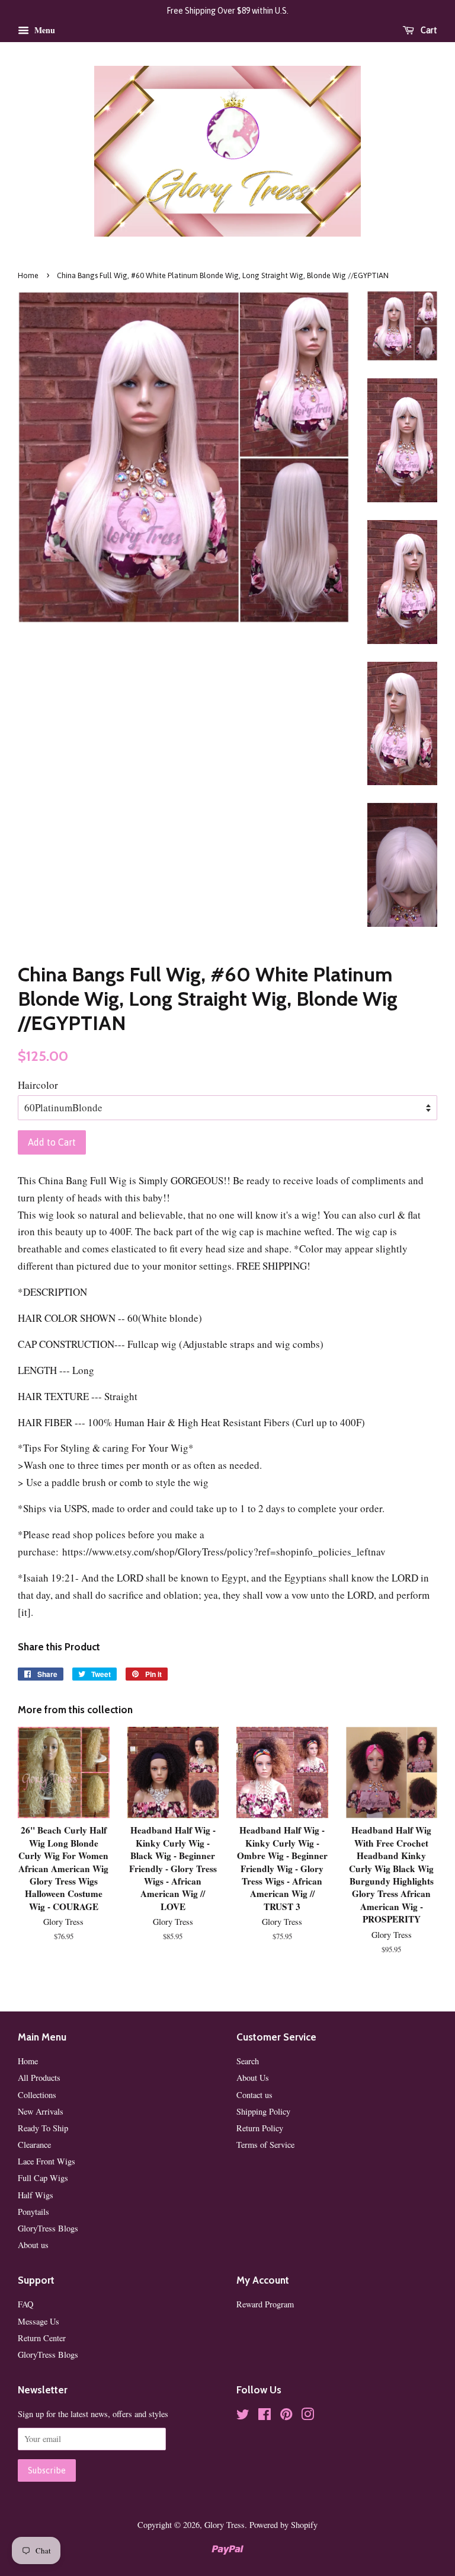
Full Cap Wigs (43, 2178)
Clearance (34, 2145)
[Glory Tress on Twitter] (243, 2416)
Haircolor (38, 1085)
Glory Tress (225, 2525)
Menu (44, 30)
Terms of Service (265, 2145)
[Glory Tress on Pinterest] (286, 2416)
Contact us (254, 2095)
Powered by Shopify (283, 2525)
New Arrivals (41, 2111)
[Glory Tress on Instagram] (307, 2416)
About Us (253, 2078)
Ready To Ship (43, 2128)
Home (28, 275)
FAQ (25, 2304)
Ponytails (33, 2212)
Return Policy (260, 2128)
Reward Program (265, 2304)
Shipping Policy (263, 2111)
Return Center (42, 2338)
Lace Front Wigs (47, 2161)
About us (33, 2245)
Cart (428, 30)
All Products (39, 2078)
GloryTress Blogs (48, 2228)
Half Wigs (36, 2195)
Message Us (39, 2321)
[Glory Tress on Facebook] (265, 2416)
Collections (37, 2095)
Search (248, 2061)
